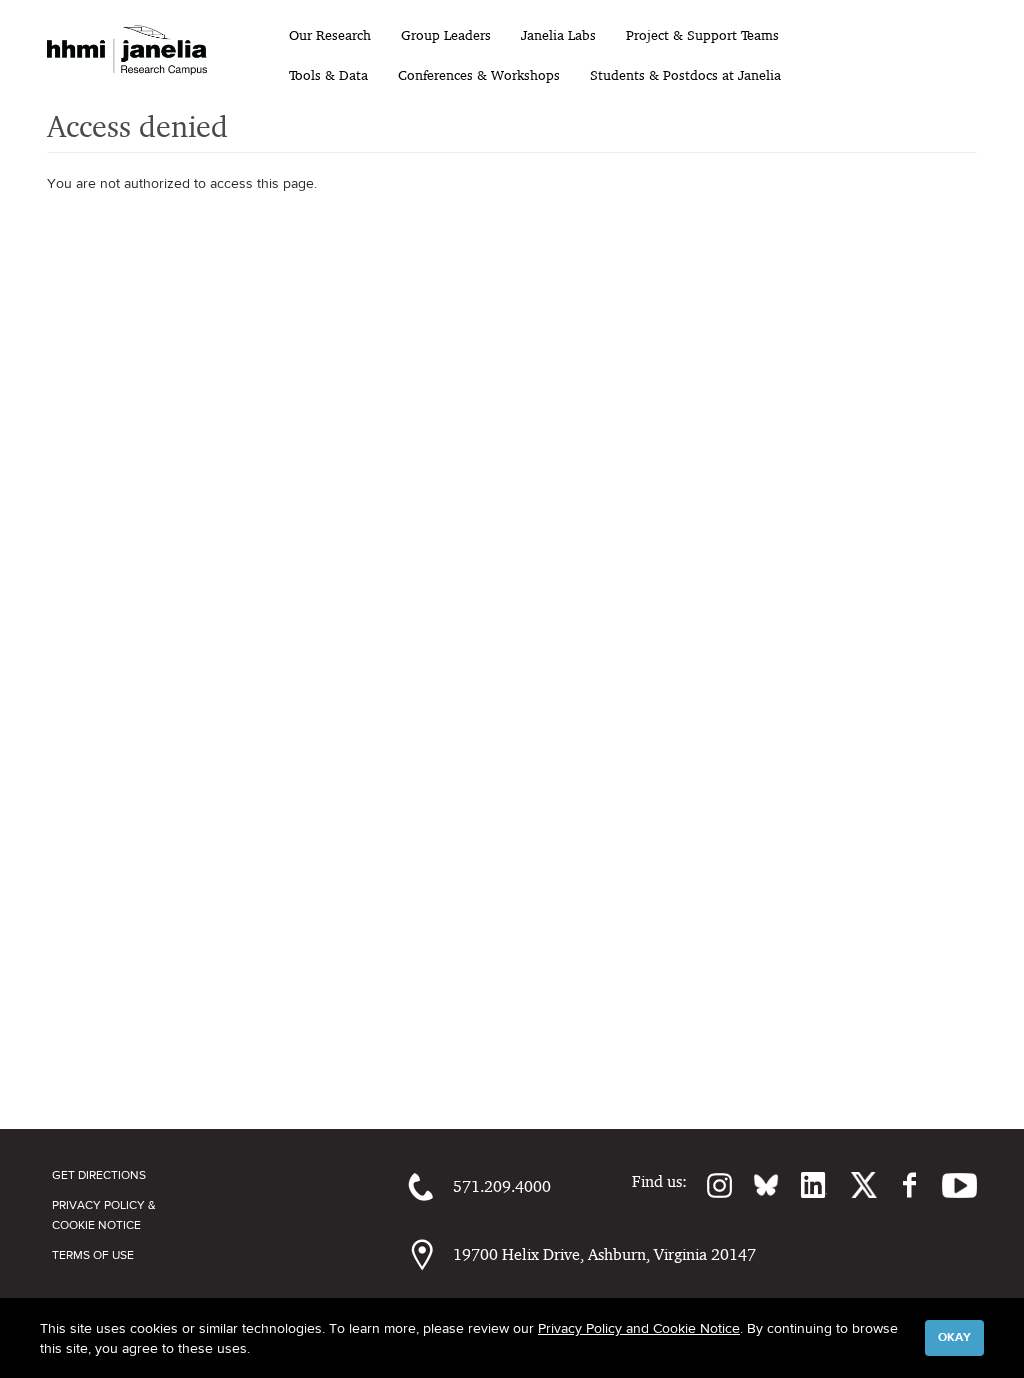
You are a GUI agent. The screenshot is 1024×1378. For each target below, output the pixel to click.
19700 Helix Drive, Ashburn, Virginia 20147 (604, 1254)
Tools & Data (328, 75)
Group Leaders (446, 35)
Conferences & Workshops (479, 75)
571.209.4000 (502, 1186)
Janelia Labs (558, 35)
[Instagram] (710, 1185)
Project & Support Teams (702, 35)
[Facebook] (899, 1185)
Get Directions (99, 1175)
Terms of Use (93, 1255)
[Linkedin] (803, 1185)
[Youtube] (949, 1185)
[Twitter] (852, 1185)
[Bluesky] (756, 1185)
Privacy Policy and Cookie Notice (639, 1328)
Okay (954, 1337)
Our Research (330, 35)
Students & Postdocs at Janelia (685, 75)
